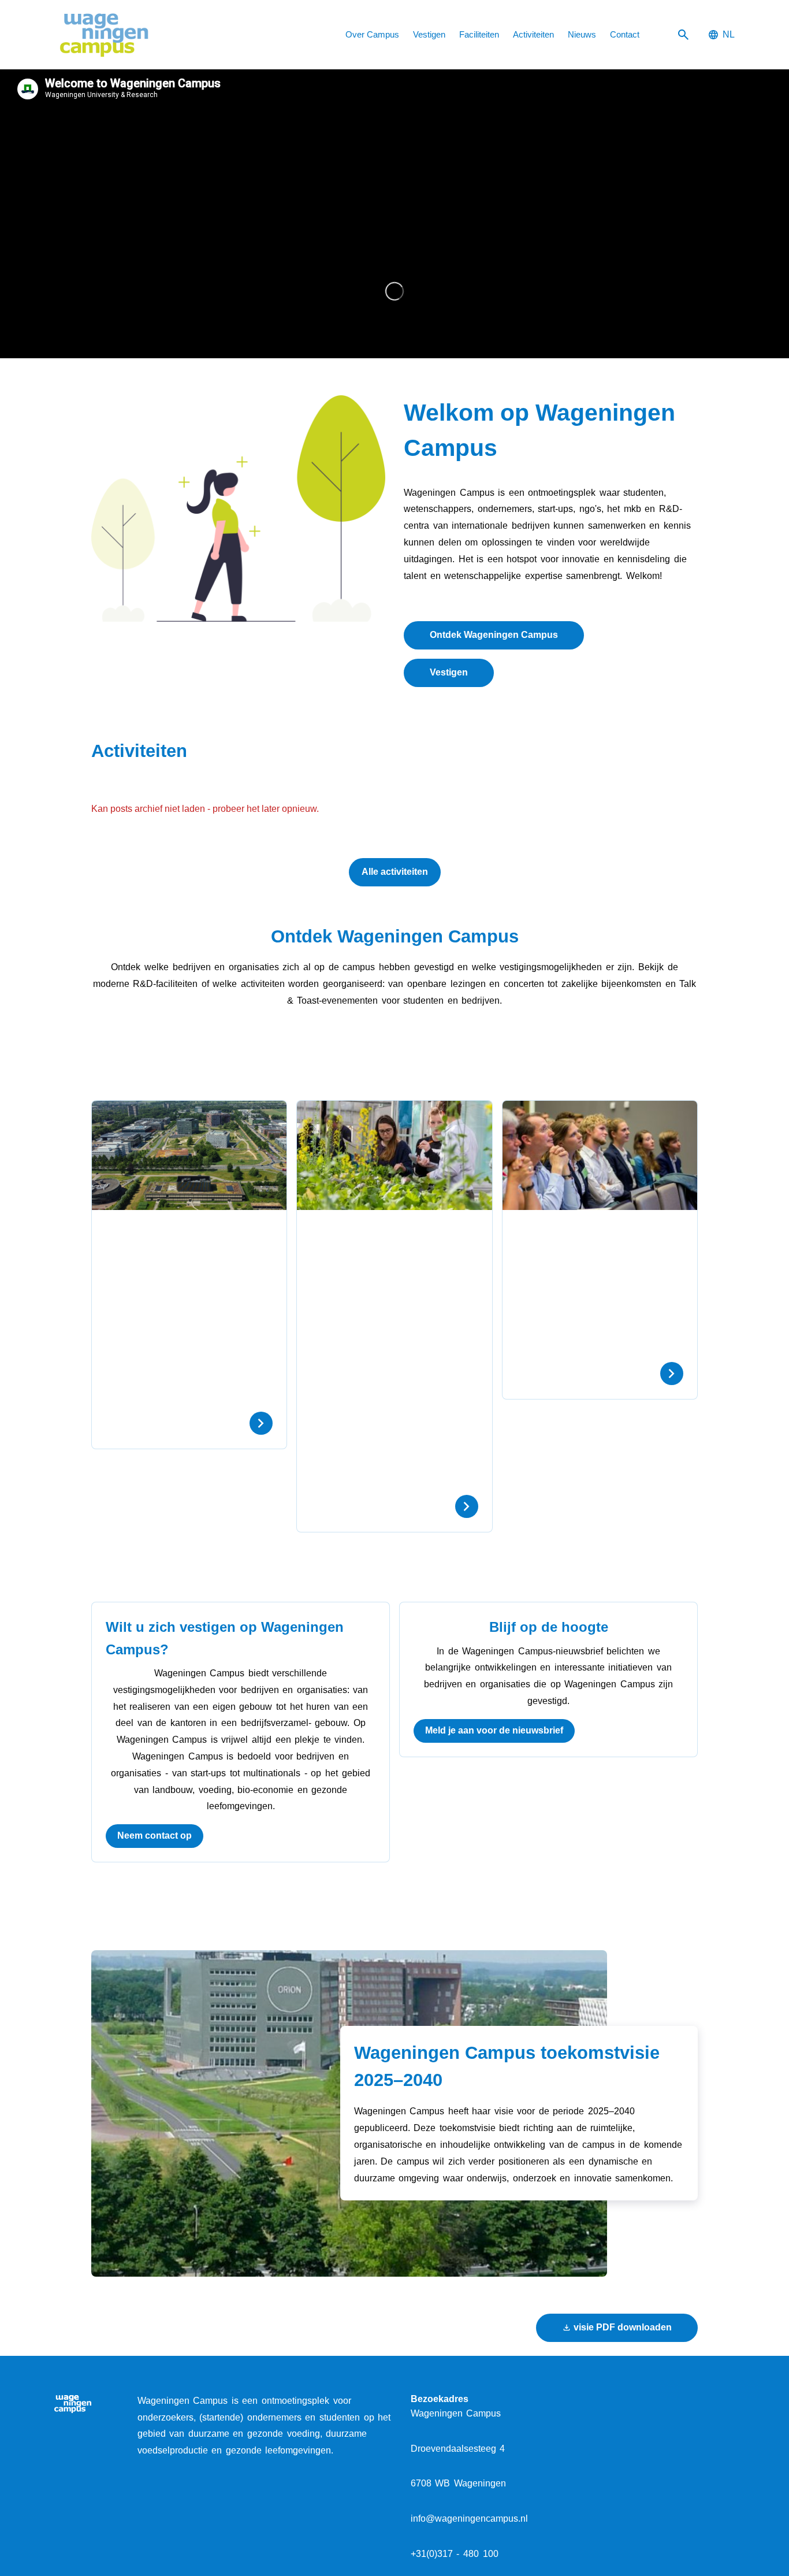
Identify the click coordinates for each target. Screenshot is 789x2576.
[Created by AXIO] (725, 2402)
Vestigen (449, 672)
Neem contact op (155, 1836)
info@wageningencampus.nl (469, 2519)
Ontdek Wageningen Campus (494, 635)
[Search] (683, 35)
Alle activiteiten (395, 872)
